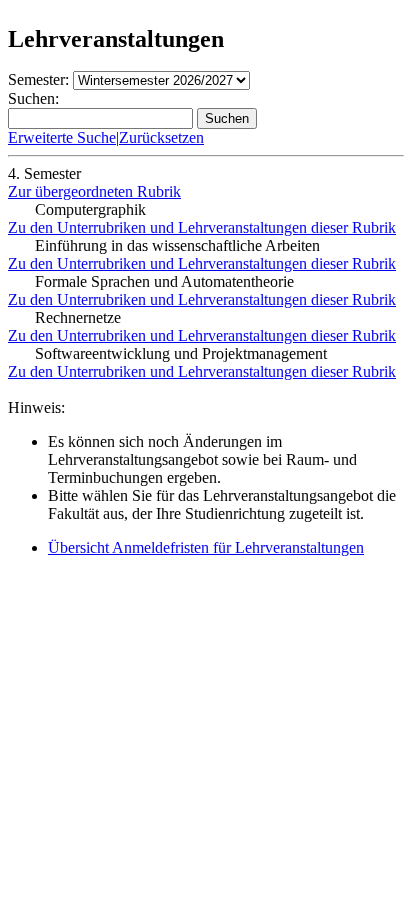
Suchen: (33, 98)
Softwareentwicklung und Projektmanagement (181, 353)
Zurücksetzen (161, 137)
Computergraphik (90, 209)
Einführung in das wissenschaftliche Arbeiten (177, 245)
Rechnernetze (78, 317)
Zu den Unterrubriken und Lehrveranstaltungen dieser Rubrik (202, 227)
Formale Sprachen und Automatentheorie (164, 281)
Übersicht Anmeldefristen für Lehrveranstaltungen (206, 547)
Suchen (227, 118)
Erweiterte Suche (62, 137)
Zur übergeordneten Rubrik (94, 191)
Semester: (38, 79)
